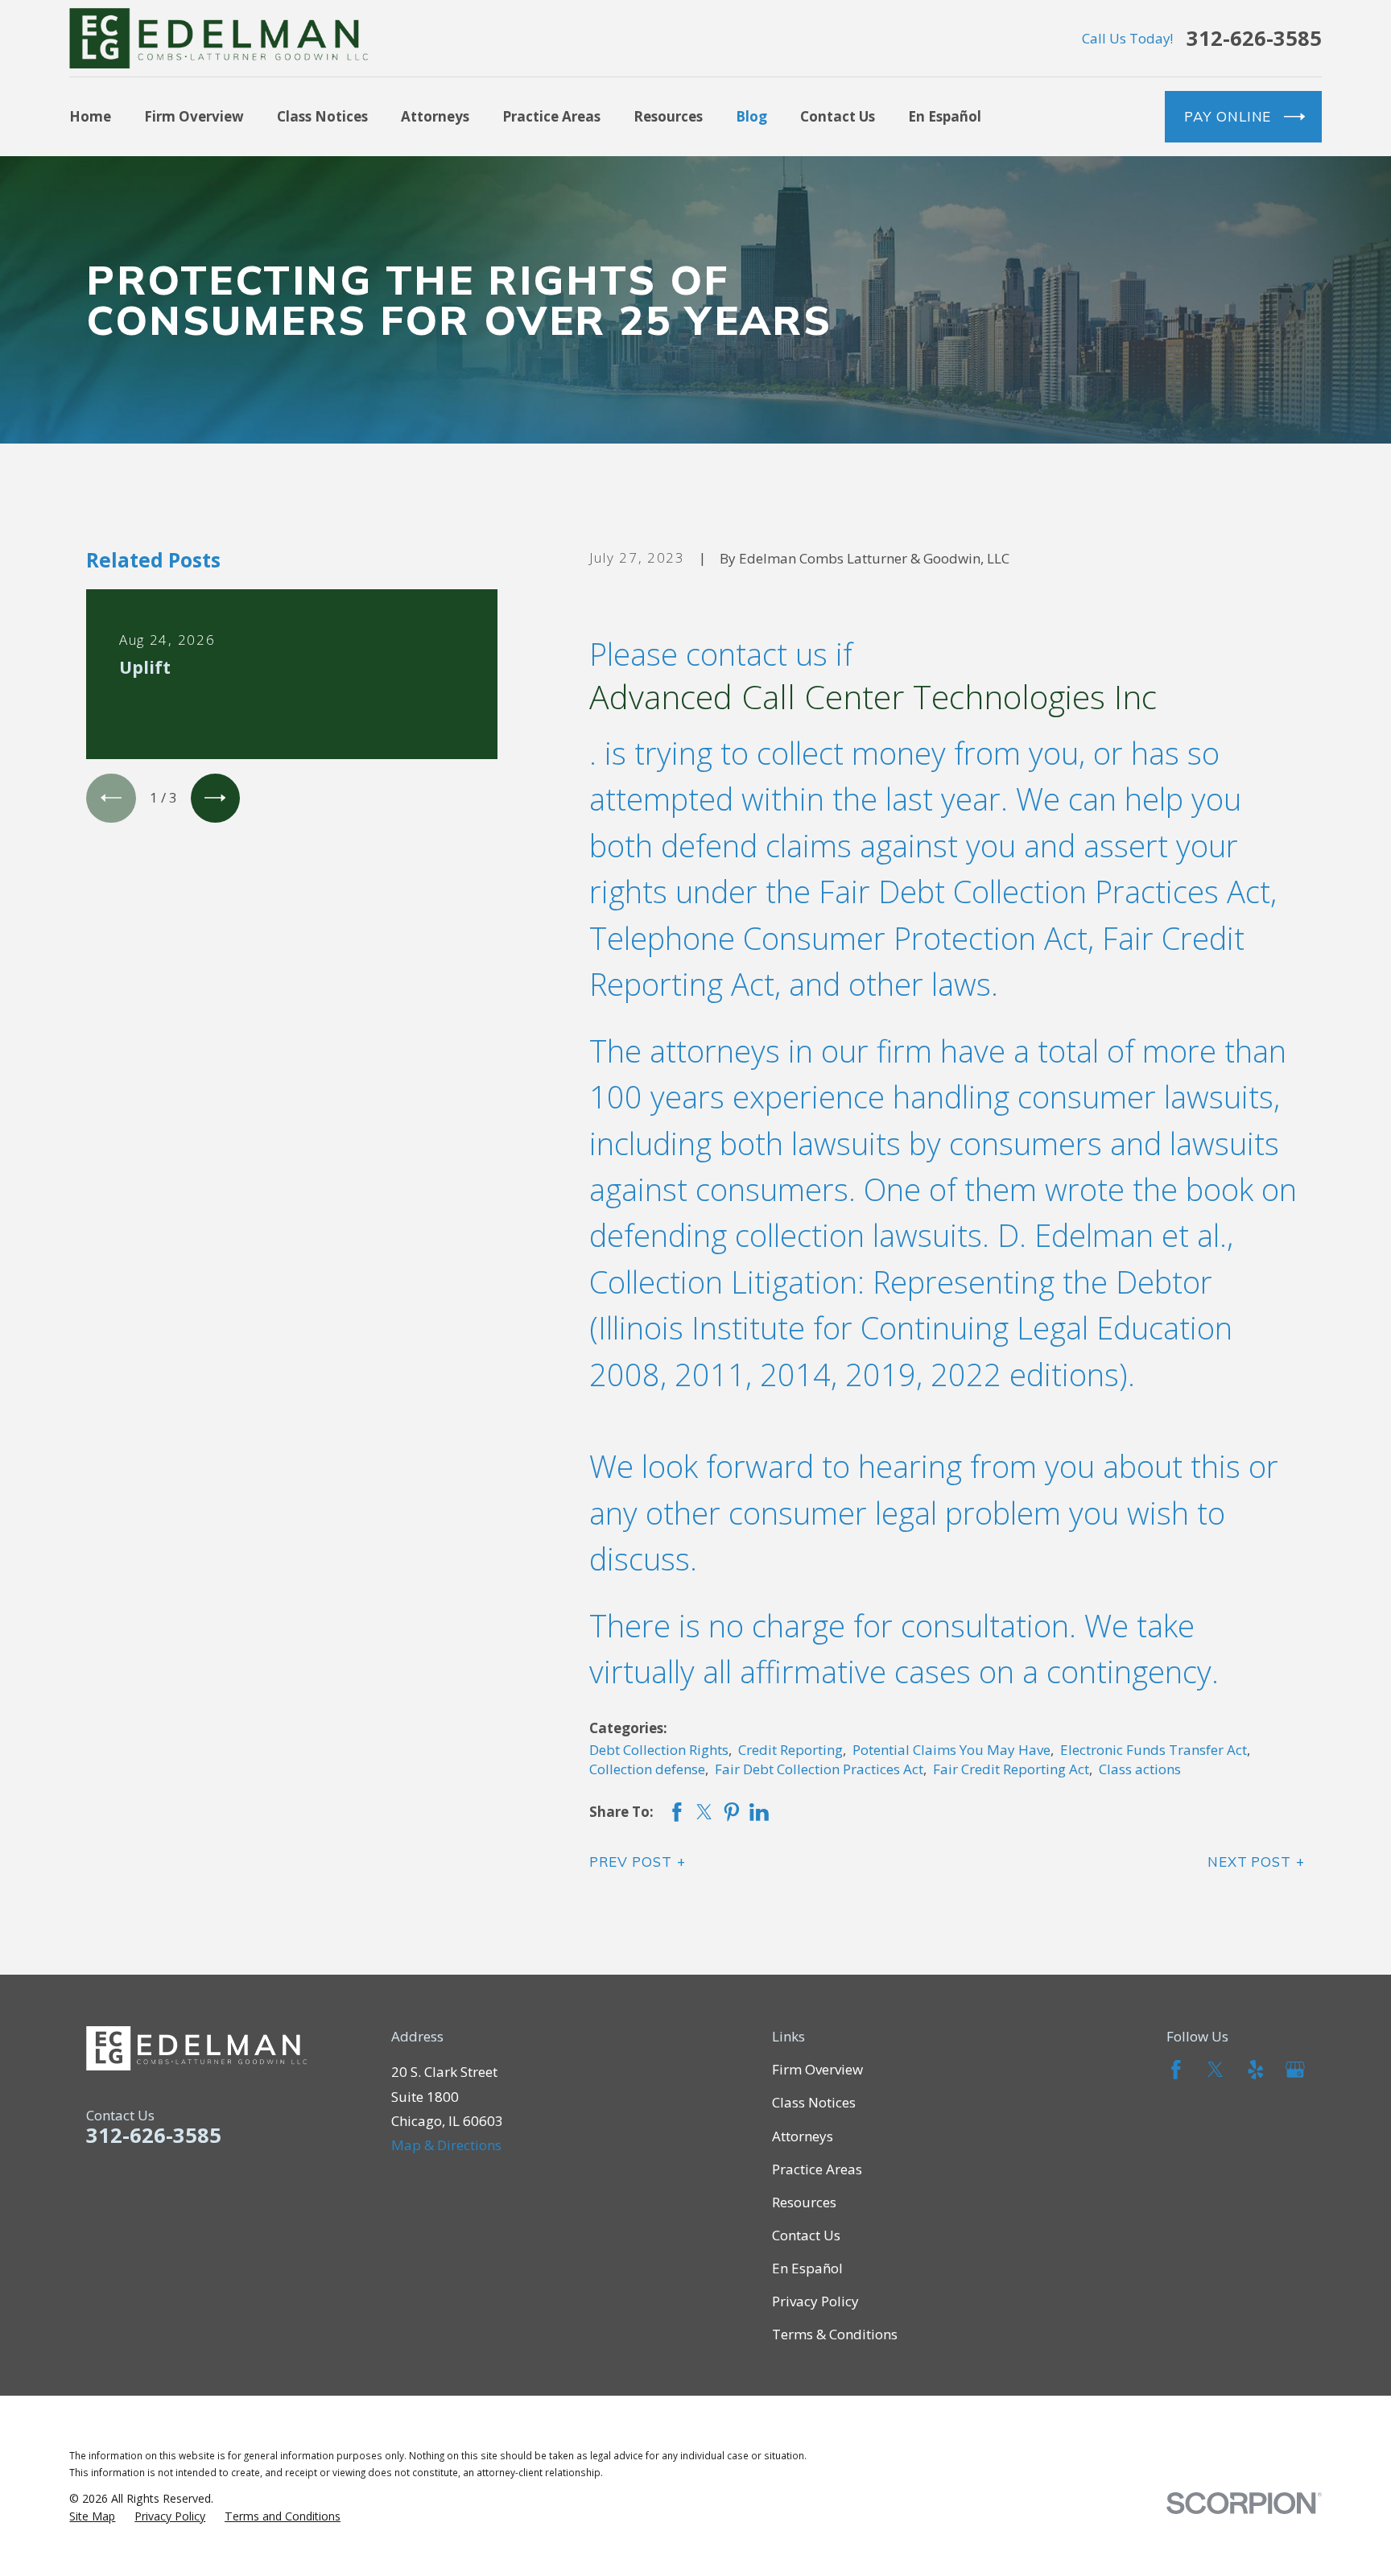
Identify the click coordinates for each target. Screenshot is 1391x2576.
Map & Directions (446, 2145)
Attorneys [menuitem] (435, 116)
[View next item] (215, 798)
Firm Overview (817, 2069)
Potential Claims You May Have (951, 1750)
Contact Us (806, 2235)
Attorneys (803, 2136)
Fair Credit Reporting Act (1011, 1769)
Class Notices (814, 2102)
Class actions (1140, 1769)
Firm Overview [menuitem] (194, 116)
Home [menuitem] (90, 116)
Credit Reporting (790, 1750)
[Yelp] (1256, 2070)
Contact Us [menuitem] (838, 116)
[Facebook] (1176, 2070)
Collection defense (647, 1769)
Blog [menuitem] (751, 116)
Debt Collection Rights (659, 1750)
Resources (804, 2202)
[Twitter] (1216, 2070)
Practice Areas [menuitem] (551, 116)
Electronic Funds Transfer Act (1154, 1750)
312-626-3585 (1254, 39)
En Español (807, 2268)
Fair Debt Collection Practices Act (819, 1769)
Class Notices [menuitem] (322, 116)
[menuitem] (92, 2516)
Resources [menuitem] (668, 116)
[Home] (219, 38)
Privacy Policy (815, 2301)
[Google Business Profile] (1295, 2070)
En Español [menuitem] (945, 116)
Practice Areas (817, 2169)
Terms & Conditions (835, 2334)
